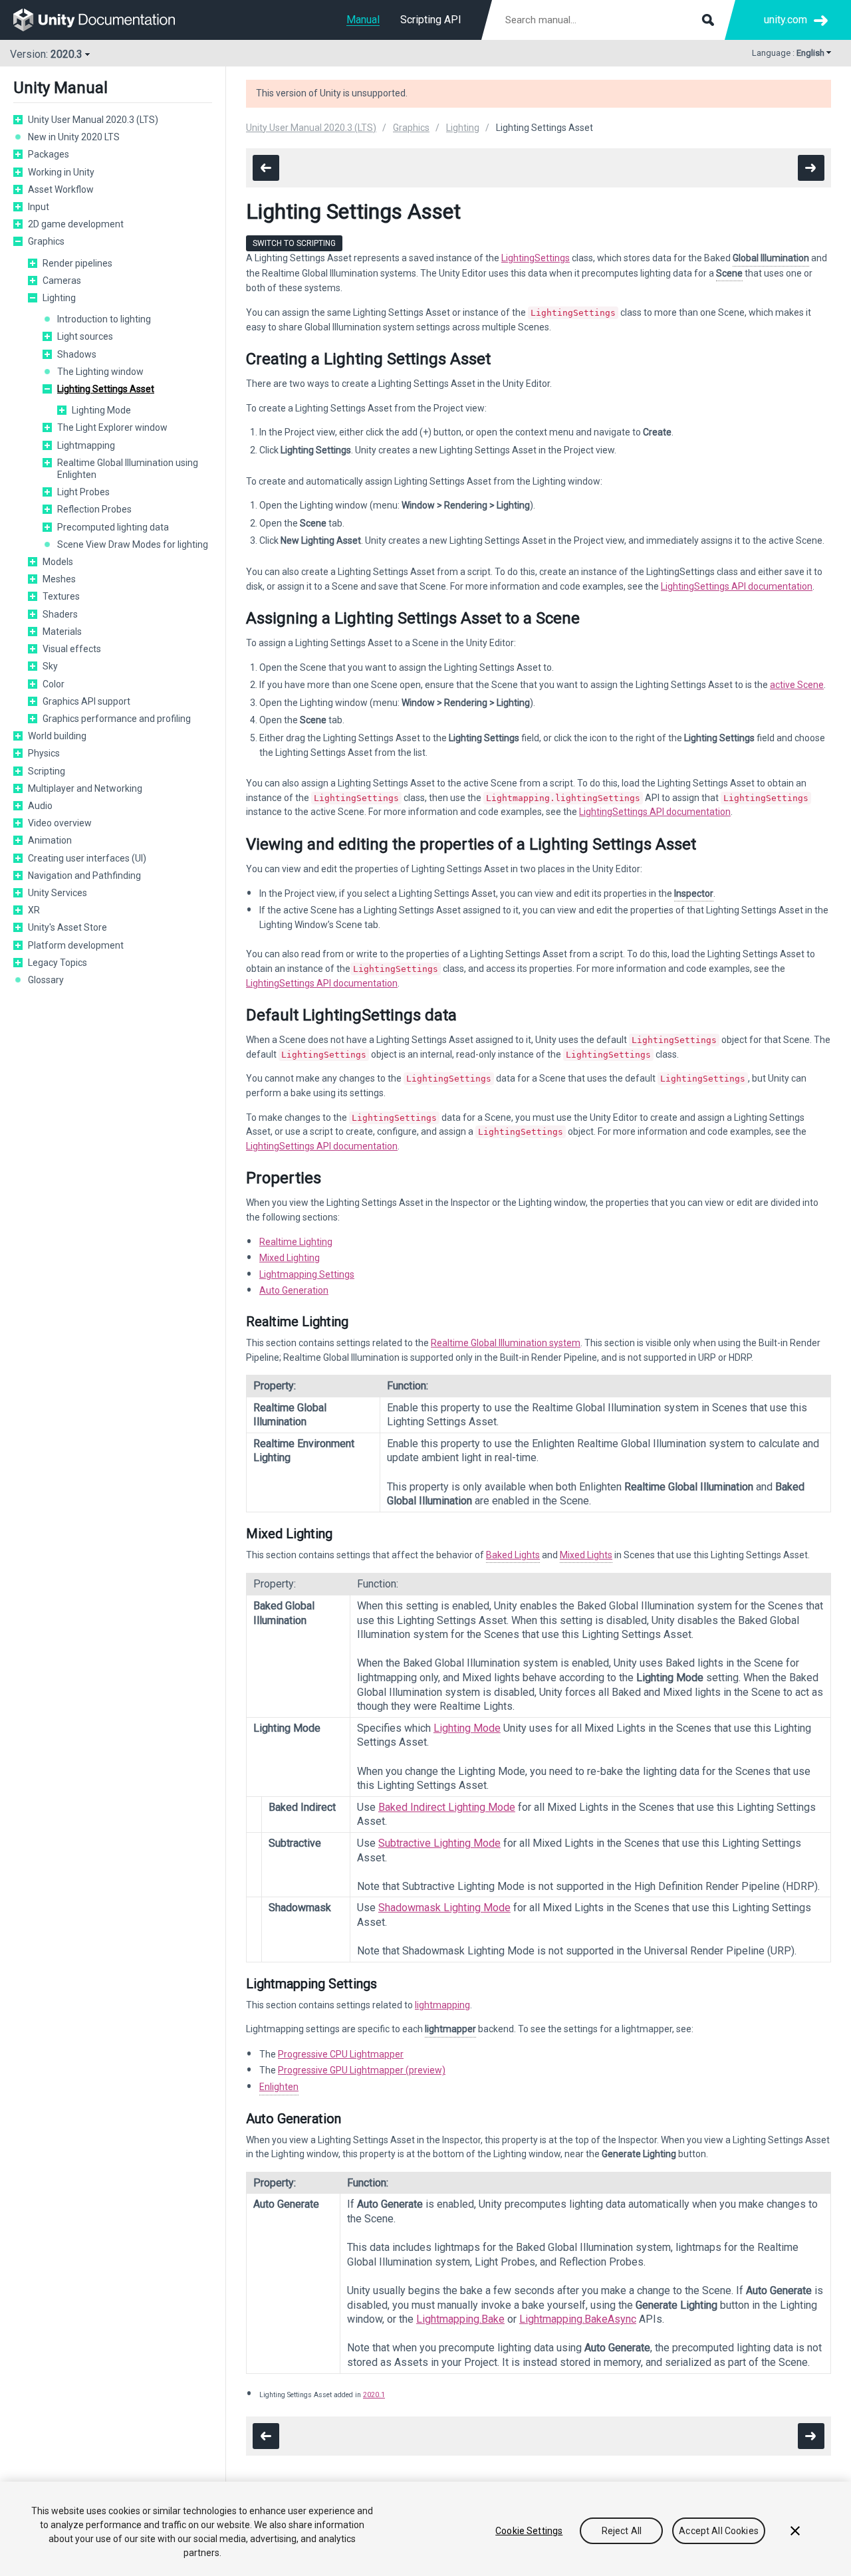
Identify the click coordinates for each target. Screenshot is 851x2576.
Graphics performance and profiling (117, 719)
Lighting (59, 298)
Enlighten (279, 2087)
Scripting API (431, 20)
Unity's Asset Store (67, 927)
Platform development (76, 945)
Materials (62, 632)
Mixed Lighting (290, 1258)
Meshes (59, 579)
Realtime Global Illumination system (506, 1343)
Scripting (47, 771)
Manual (363, 20)
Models (58, 562)
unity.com (786, 20)
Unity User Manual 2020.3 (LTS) (93, 120)
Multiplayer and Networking (85, 788)
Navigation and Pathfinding (84, 876)
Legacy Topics (58, 963)
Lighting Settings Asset (106, 389)
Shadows (77, 354)
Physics (44, 753)
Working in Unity (61, 172)
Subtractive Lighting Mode (439, 1843)
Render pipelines (77, 263)
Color (54, 684)
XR (34, 910)
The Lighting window (100, 372)
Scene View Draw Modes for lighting (133, 544)
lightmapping (442, 2005)
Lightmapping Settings (307, 1274)
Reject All (622, 2531)
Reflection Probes (94, 509)
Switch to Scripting (294, 243)
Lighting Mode (101, 410)
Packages (49, 154)
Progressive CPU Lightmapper (341, 2054)
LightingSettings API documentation (737, 586)
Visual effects (72, 649)
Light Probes (83, 492)
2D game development (76, 224)
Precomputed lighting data (113, 527)
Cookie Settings (529, 2531)
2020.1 (374, 2395)
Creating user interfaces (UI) (87, 858)
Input (39, 207)
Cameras (62, 281)
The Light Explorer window (112, 427)
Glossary (46, 980)
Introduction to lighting (104, 319)
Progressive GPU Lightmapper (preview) (362, 2070)
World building (57, 736)
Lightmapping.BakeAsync (578, 2319)
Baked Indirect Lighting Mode (447, 1807)
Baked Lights (513, 1555)
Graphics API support (86, 701)
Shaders (60, 614)
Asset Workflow (61, 189)
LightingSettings (536, 258)
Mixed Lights (586, 1555)
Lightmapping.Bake (460, 2319)
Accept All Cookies (719, 2531)
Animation (50, 840)
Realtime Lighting (296, 1242)
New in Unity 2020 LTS (74, 137)
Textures (61, 596)
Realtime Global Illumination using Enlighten (128, 469)
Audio (40, 806)
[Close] (795, 2531)
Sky (50, 666)
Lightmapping (86, 445)
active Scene (797, 685)
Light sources (85, 336)
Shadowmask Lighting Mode (444, 1908)
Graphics (46, 241)
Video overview (60, 823)
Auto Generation (294, 1290)
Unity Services (58, 893)
